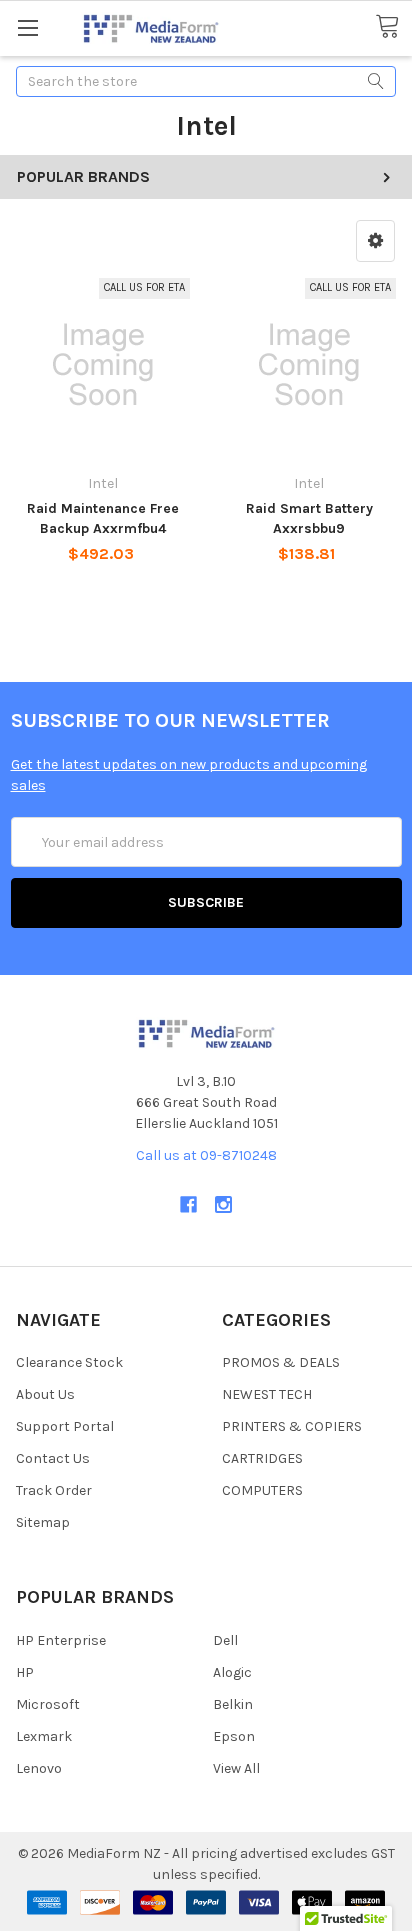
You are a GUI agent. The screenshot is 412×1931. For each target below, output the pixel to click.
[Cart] (393, 27)
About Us (45, 1394)
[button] (375, 241)
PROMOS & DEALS (281, 1362)
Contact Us (53, 1458)
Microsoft (48, 1704)
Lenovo (39, 1768)
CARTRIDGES (262, 1458)
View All (236, 1768)
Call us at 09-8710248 (206, 1155)
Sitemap (43, 1522)
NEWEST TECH (267, 1394)
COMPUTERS (262, 1490)
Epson (234, 1736)
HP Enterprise (61, 1640)
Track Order (54, 1490)
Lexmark (44, 1736)
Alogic (232, 1672)
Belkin (233, 1704)
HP (25, 1672)
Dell (225, 1640)
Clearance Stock (69, 1362)
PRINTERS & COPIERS (292, 1426)
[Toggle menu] (27, 27)
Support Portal (65, 1426)
